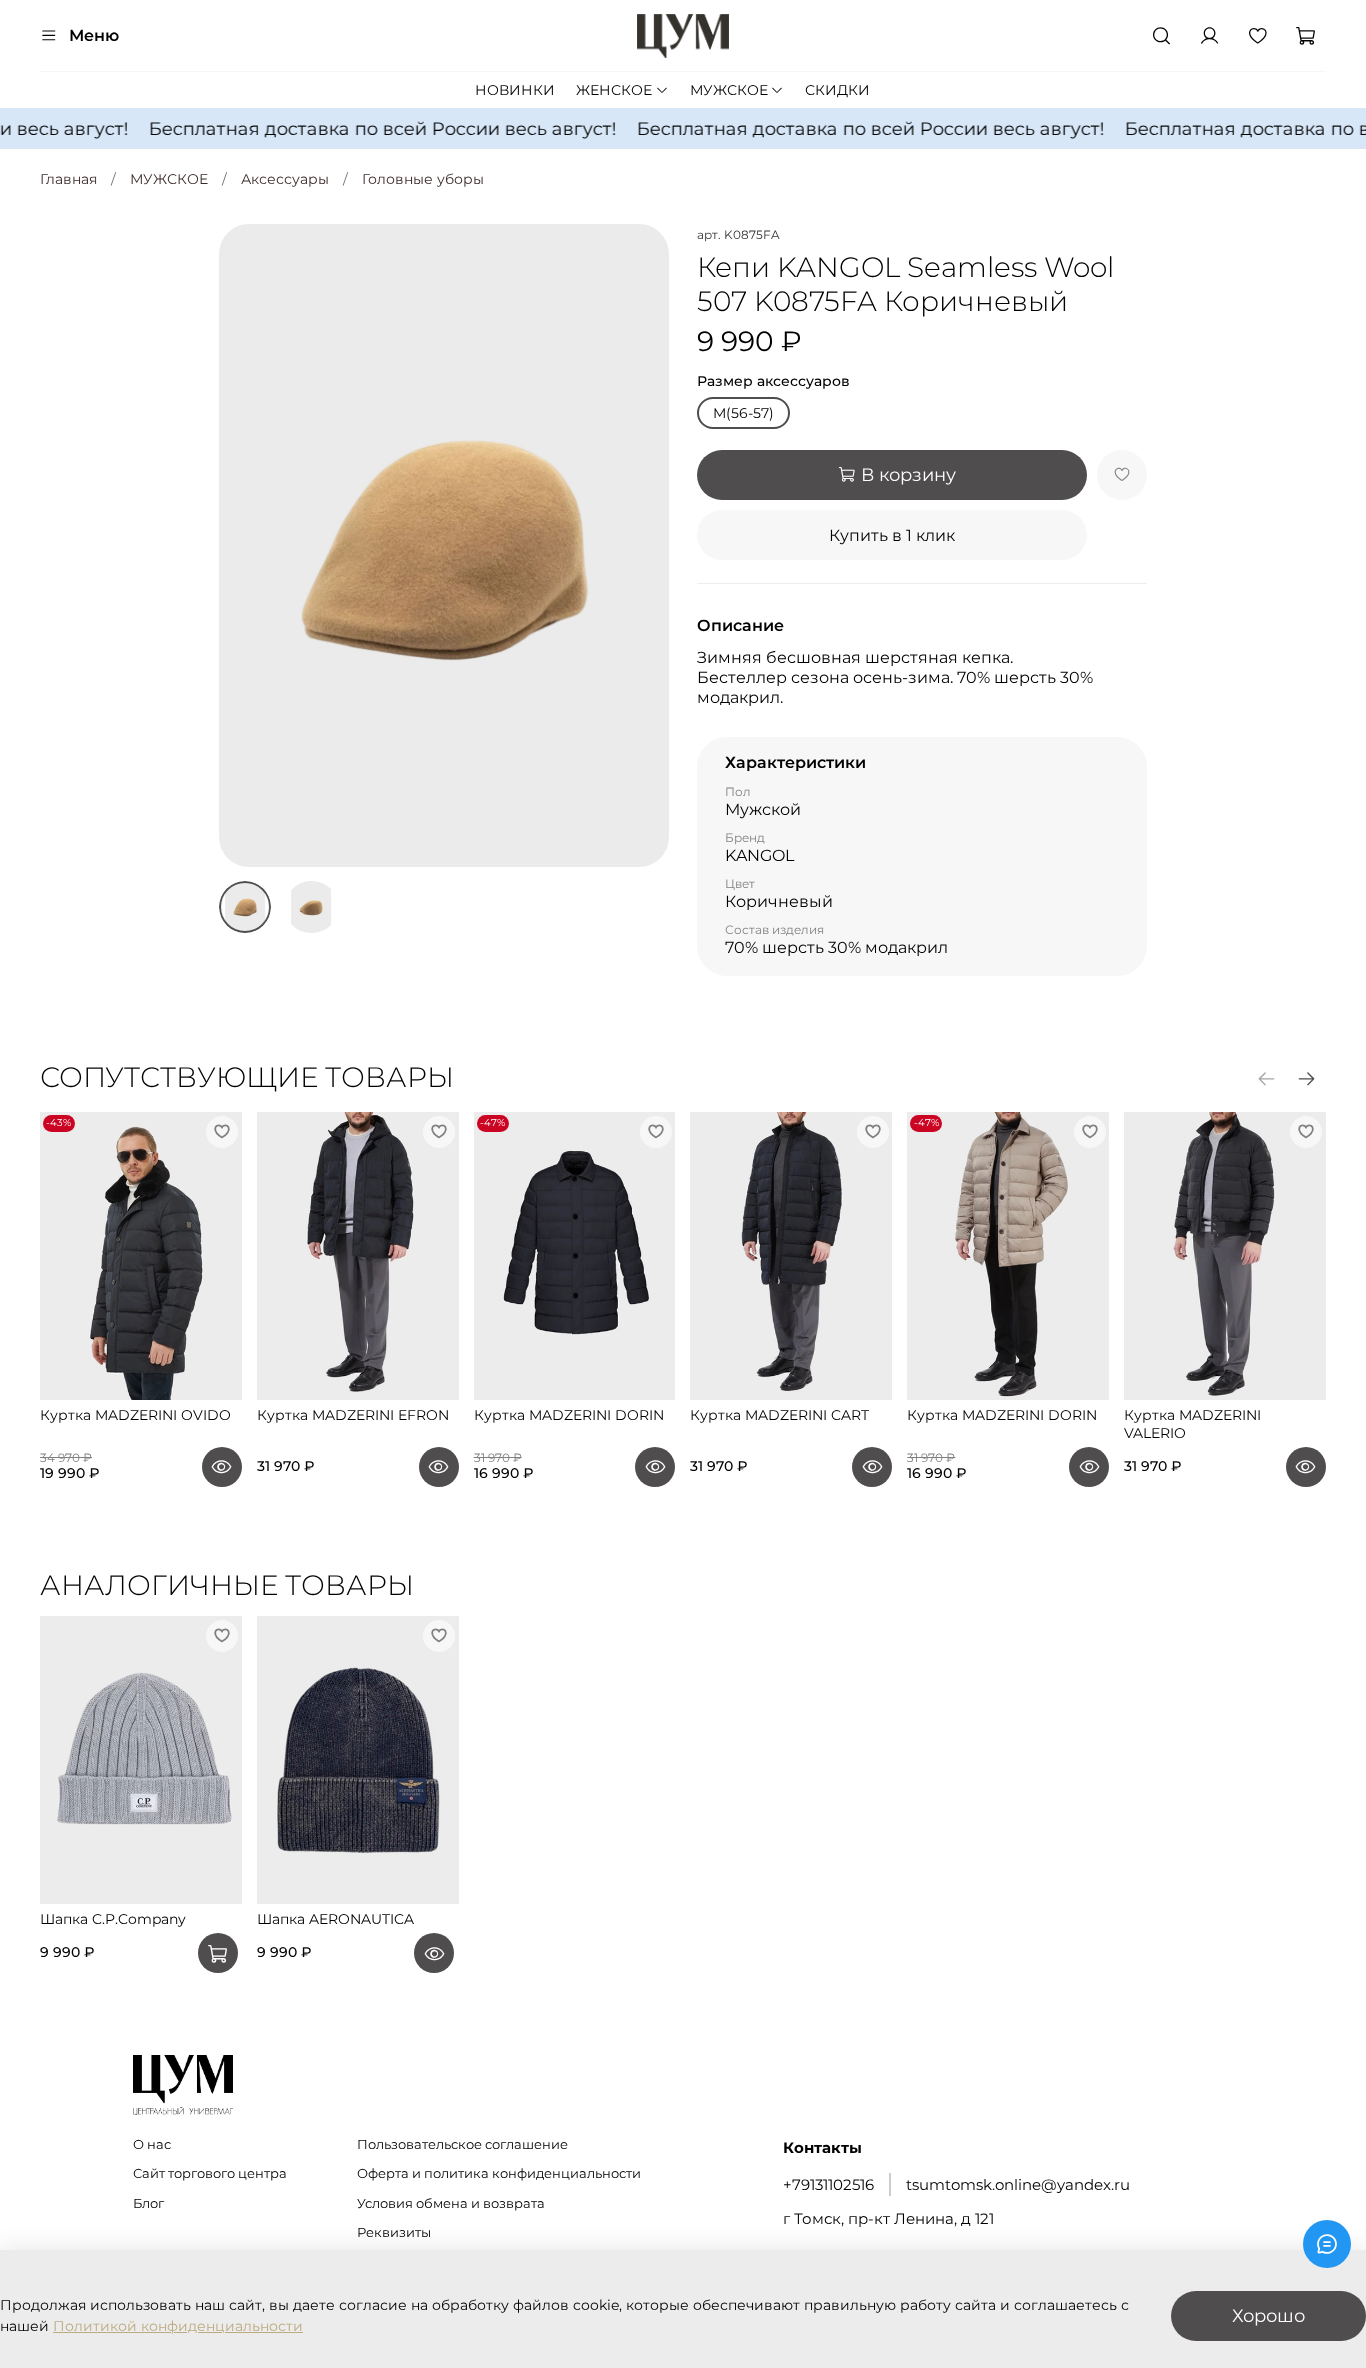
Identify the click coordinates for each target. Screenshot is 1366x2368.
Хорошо (1268, 2315)
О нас (152, 2144)
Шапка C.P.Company (113, 1920)
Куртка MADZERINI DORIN (569, 1416)
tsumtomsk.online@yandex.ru (1018, 2184)
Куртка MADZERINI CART (779, 1416)
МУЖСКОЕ (729, 90)
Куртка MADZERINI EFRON (353, 1416)
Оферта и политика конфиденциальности (499, 2173)
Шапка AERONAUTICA (335, 1920)
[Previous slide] (247, 546)
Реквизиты (394, 2232)
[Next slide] (641, 546)
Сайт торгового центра (210, 2173)
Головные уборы (423, 179)
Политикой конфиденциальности (178, 2326)
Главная (68, 179)
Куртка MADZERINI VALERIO (1192, 1425)
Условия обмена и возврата (451, 2203)
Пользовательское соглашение (462, 2144)
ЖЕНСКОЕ (614, 90)
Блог (148, 2203)
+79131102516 (828, 2184)
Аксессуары (285, 179)
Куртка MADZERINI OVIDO (135, 1416)
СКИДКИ (837, 90)
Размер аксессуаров (773, 381)
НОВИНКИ (515, 90)
